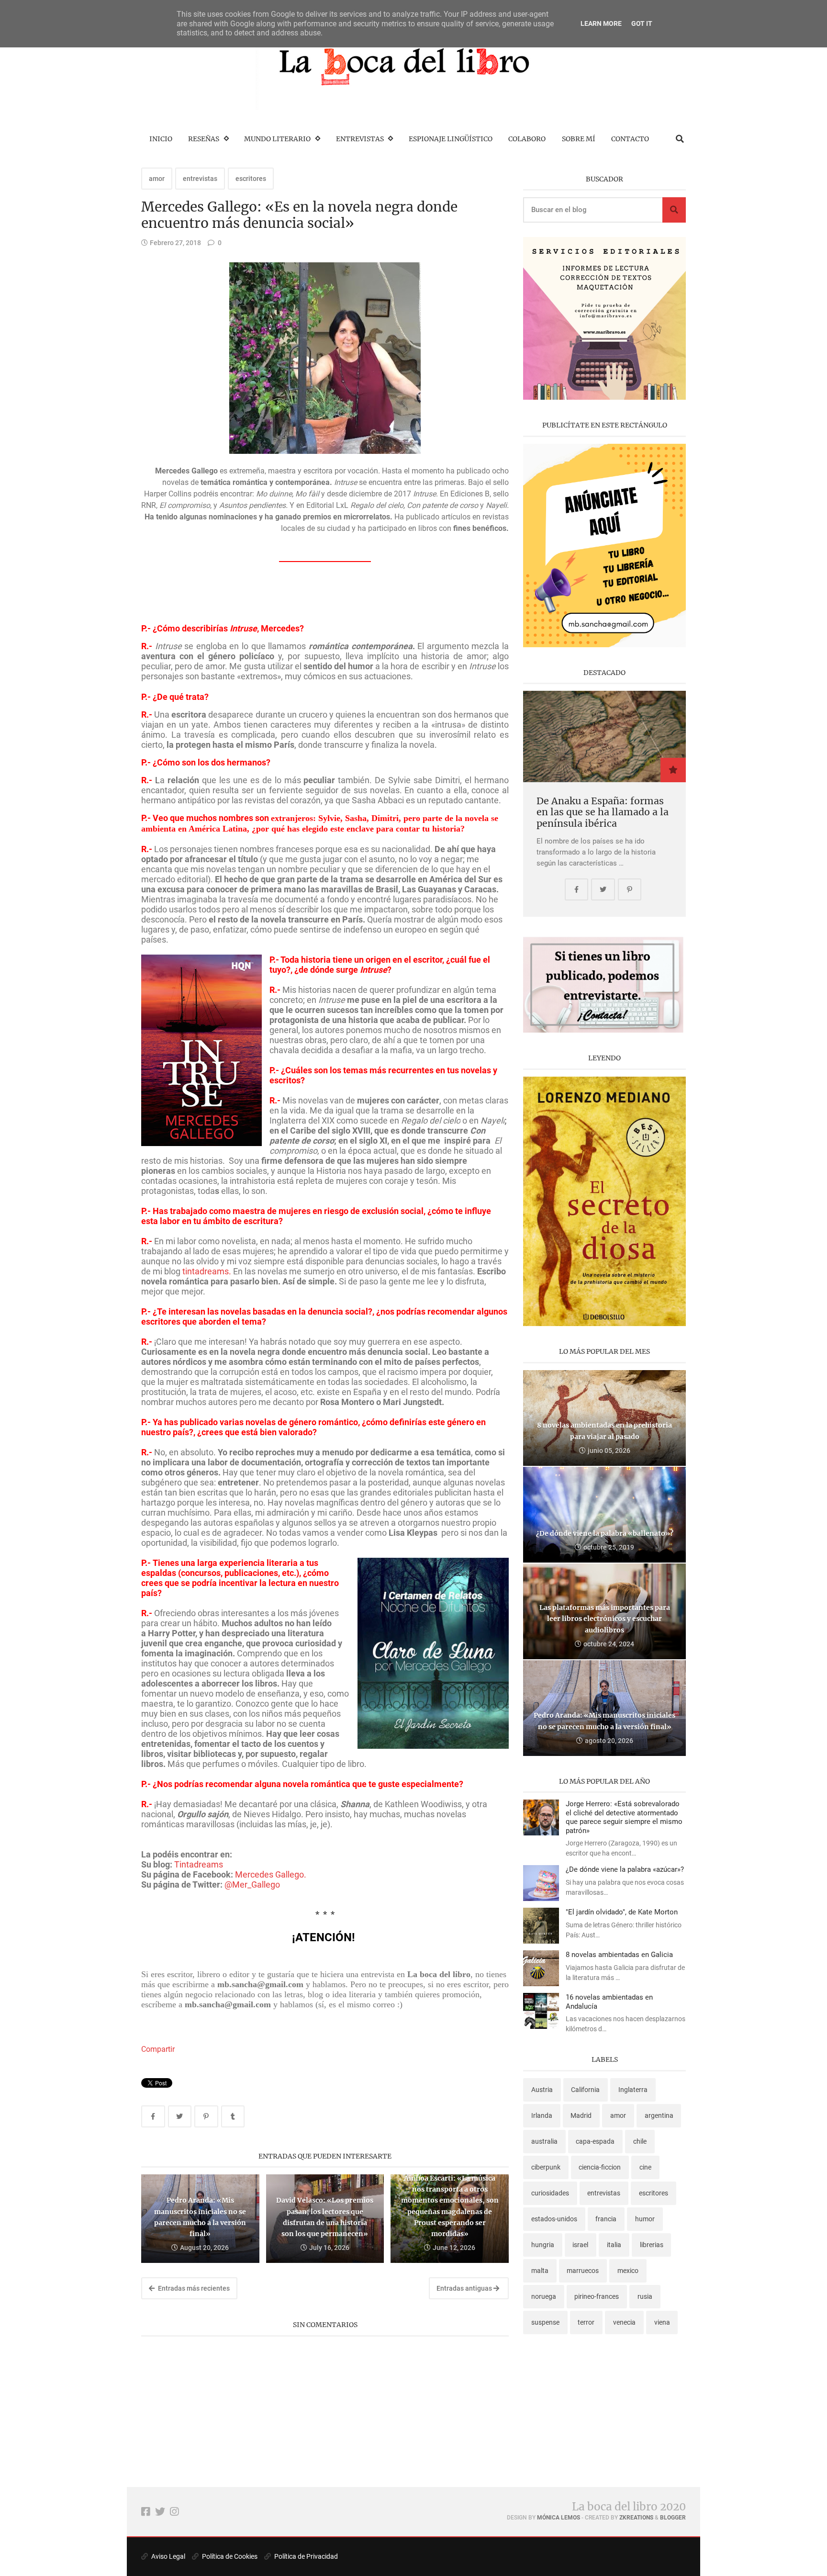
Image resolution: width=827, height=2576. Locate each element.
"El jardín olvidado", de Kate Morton (622, 1912)
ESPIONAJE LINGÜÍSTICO (451, 139)
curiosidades (550, 2193)
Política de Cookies (229, 2556)
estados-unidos (554, 2219)
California (585, 2090)
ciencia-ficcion (600, 2167)
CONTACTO (630, 139)
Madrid (581, 2115)
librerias (652, 2245)
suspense (545, 2322)
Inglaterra (633, 2090)
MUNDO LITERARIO (277, 139)
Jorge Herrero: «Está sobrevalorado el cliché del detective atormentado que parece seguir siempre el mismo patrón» (624, 1817)
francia (606, 2219)
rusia (645, 2296)
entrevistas (200, 179)
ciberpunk (546, 2167)
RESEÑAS (204, 139)
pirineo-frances (597, 2296)
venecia (624, 2322)
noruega (544, 2296)
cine (645, 2167)
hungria (543, 2245)
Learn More (601, 23)
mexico (628, 2271)
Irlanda (542, 2115)
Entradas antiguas (465, 2288)
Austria (542, 2090)
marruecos (583, 2271)
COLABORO (527, 139)
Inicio (161, 139)
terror (586, 2322)
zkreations (636, 2518)
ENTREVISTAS (360, 139)
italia (614, 2245)
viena (662, 2322)
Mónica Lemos (559, 2518)
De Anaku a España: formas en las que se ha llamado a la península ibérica (603, 812)
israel (580, 2245)
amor (157, 179)
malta (540, 2271)
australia (544, 2141)
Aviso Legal (168, 2556)
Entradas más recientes (193, 2288)
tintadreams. (207, 1271)
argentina (659, 2115)
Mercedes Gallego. (271, 1874)
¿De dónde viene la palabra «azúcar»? (625, 1869)
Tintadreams (199, 1864)
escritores (251, 179)
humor (645, 2219)
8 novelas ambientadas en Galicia (619, 1955)
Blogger (673, 2518)
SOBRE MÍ (579, 139)
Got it (642, 23)
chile (640, 2141)
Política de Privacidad (305, 2556)
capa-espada (595, 2141)
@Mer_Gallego (252, 1884)
